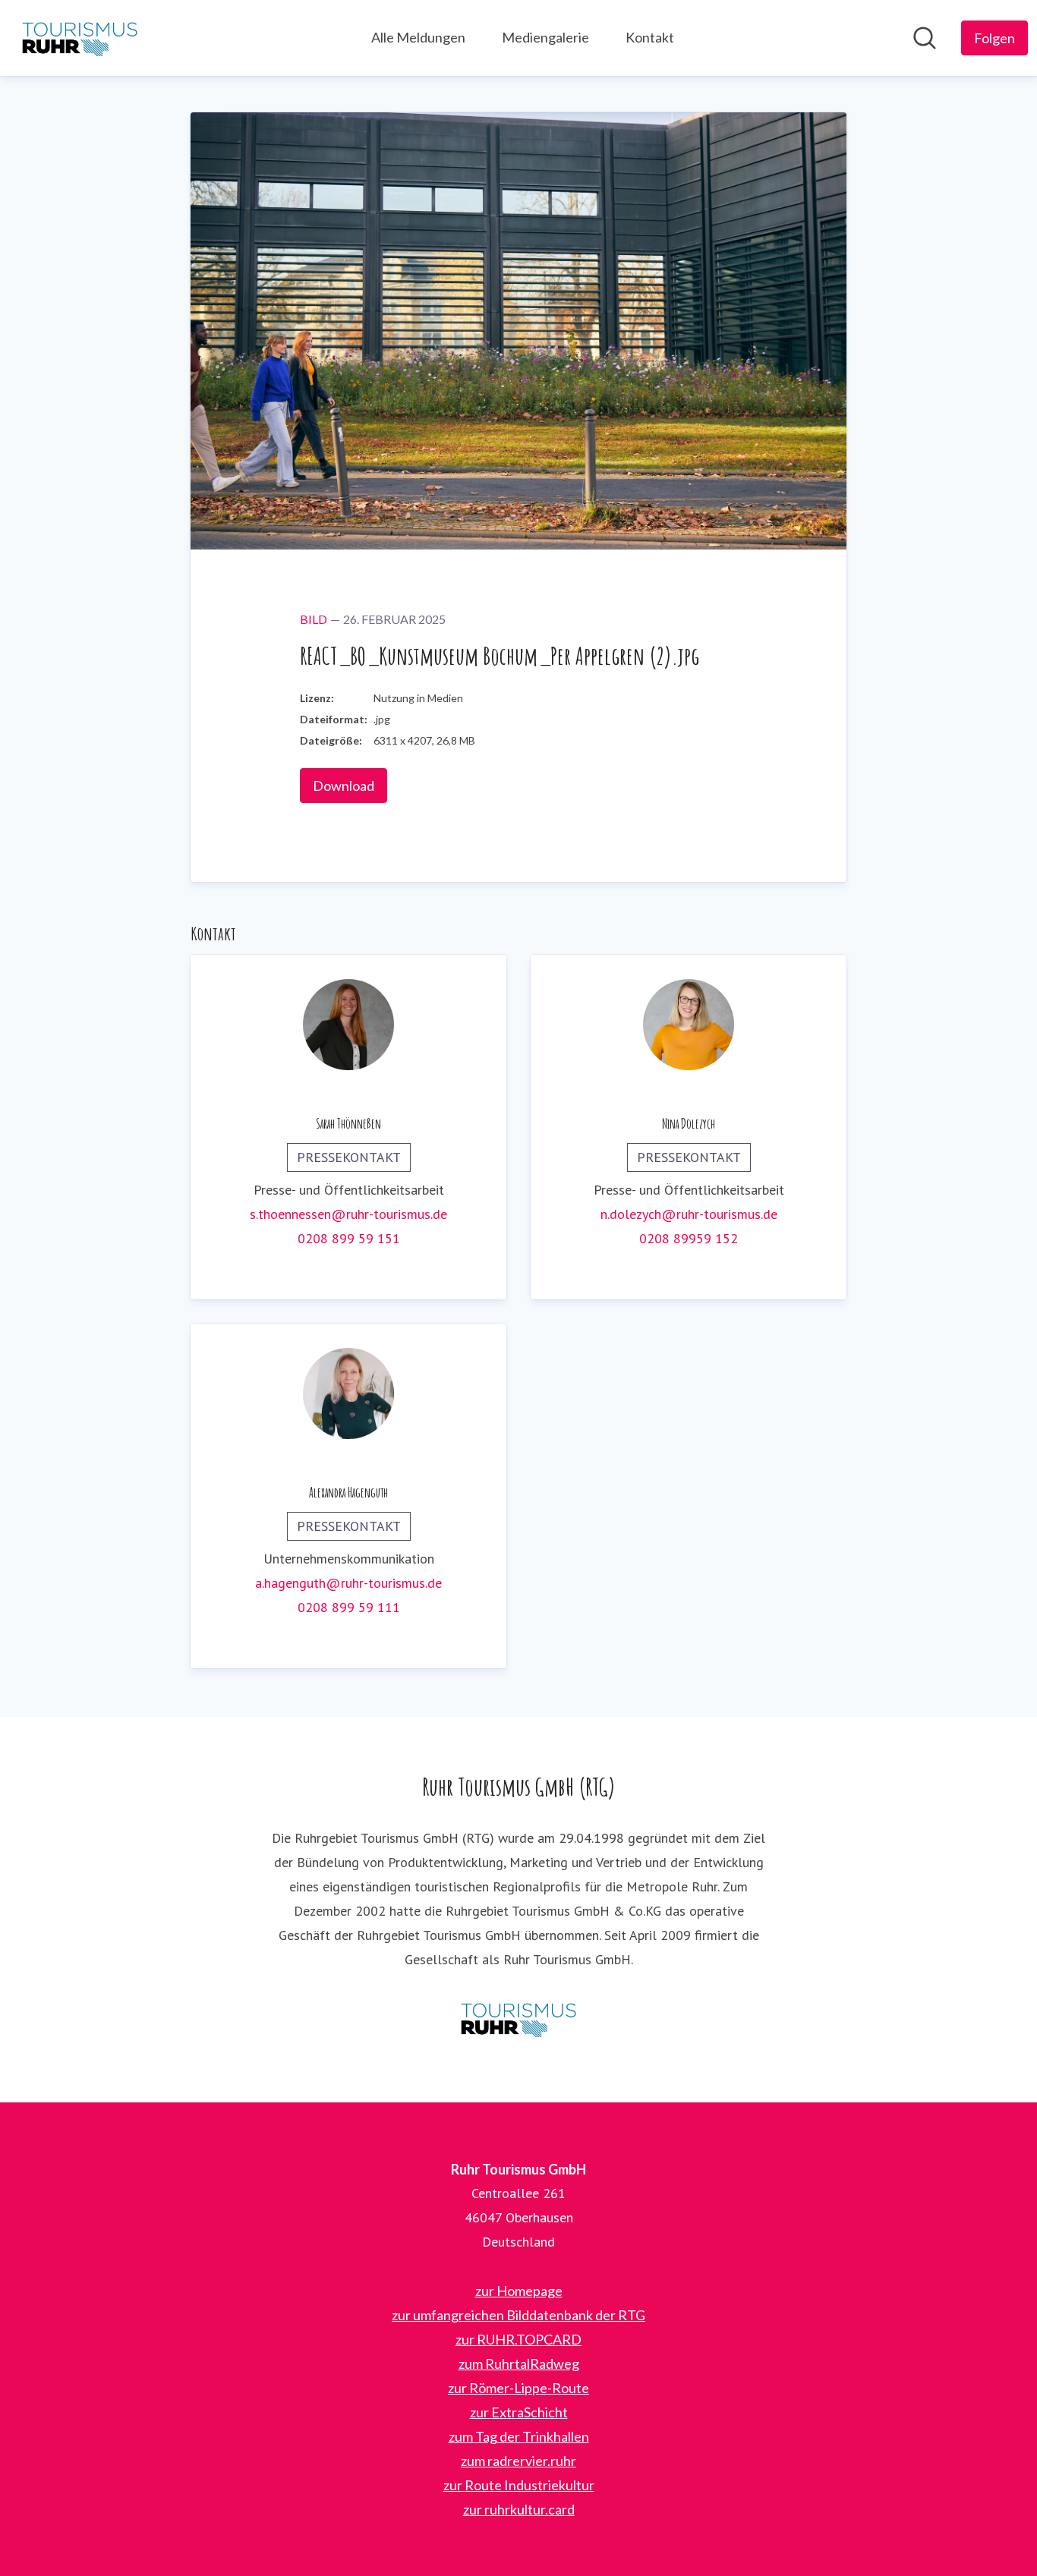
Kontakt (650, 37)
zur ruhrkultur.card (519, 2509)
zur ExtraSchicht (519, 2412)
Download (344, 786)
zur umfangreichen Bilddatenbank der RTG (518, 2315)
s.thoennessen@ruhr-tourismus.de (348, 1214)
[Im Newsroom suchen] (925, 38)
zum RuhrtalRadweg (519, 2363)
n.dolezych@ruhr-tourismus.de (689, 1214)
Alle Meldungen (418, 37)
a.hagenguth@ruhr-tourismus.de (348, 1583)
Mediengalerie (545, 37)
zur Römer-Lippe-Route (518, 2388)
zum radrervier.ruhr (518, 2461)
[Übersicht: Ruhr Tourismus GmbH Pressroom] (80, 38)
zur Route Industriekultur (519, 2485)
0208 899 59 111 (349, 1607)
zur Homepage (519, 2291)
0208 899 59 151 (349, 1238)
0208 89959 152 (689, 1238)
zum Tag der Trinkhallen (519, 2436)
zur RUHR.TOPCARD (518, 2339)
